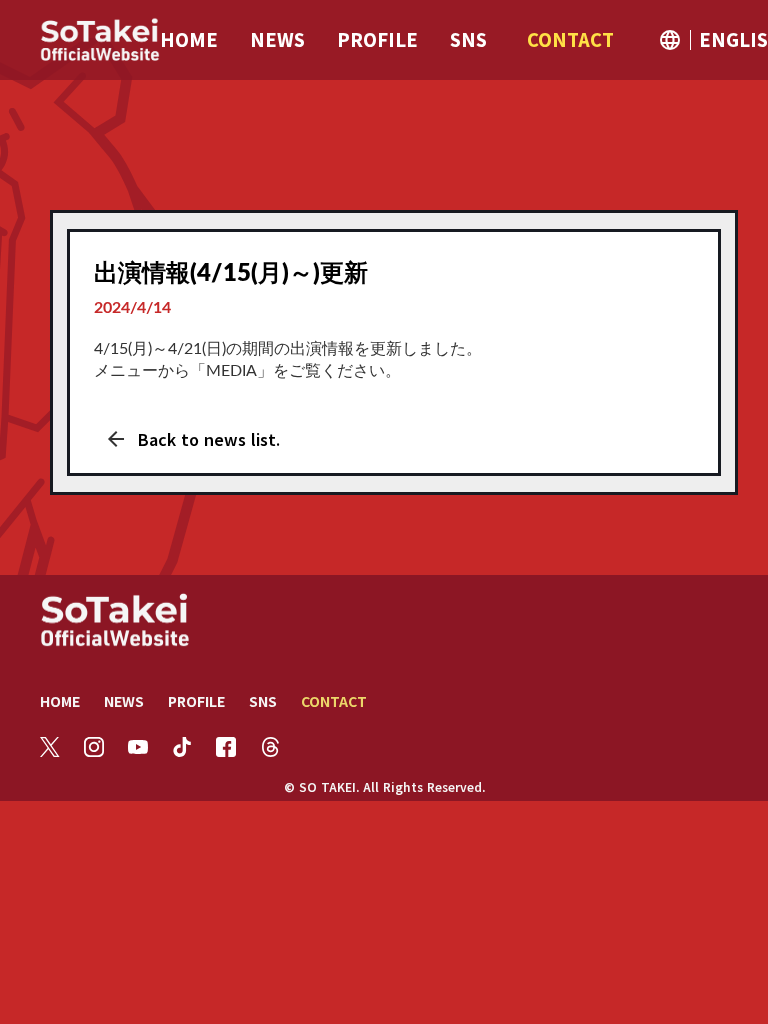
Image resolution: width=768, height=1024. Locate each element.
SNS (263, 701)
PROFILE (196, 701)
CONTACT (334, 701)
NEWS (124, 701)
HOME (60, 701)
